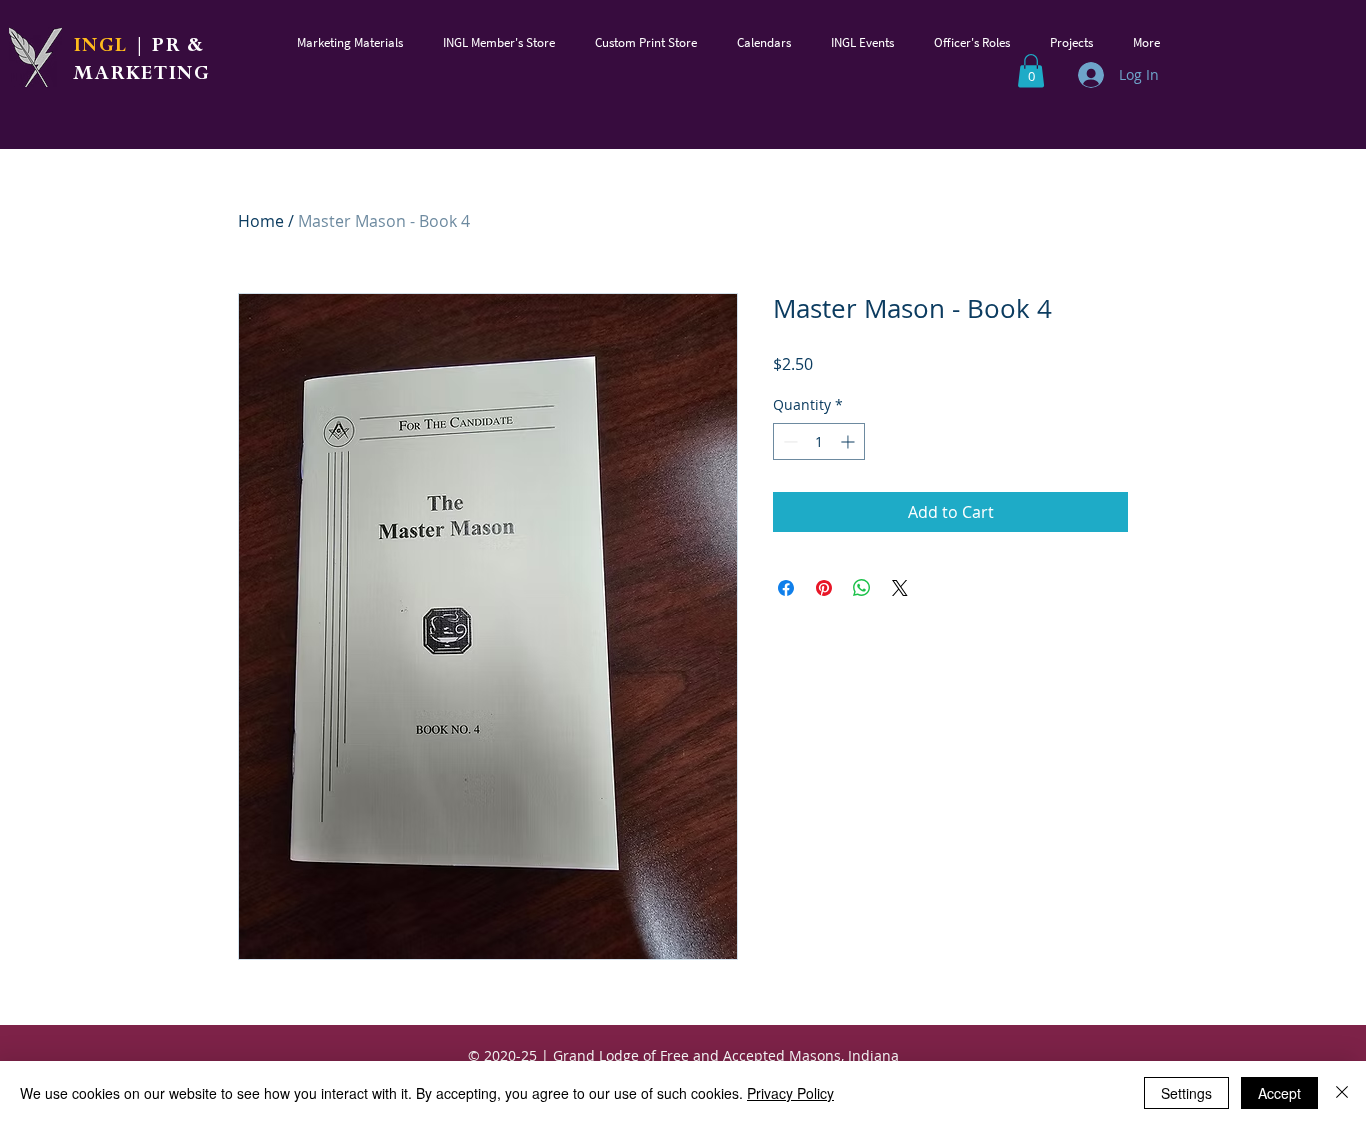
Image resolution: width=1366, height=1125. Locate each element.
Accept (1279, 1093)
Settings (1186, 1093)
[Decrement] (788, 441)
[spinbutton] (819, 441)
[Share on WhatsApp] (862, 588)
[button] (350, 42)
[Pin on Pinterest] (824, 588)
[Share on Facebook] (786, 588)
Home (261, 221)
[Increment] (849, 441)
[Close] (1342, 1093)
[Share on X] (900, 588)
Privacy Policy (790, 1093)
